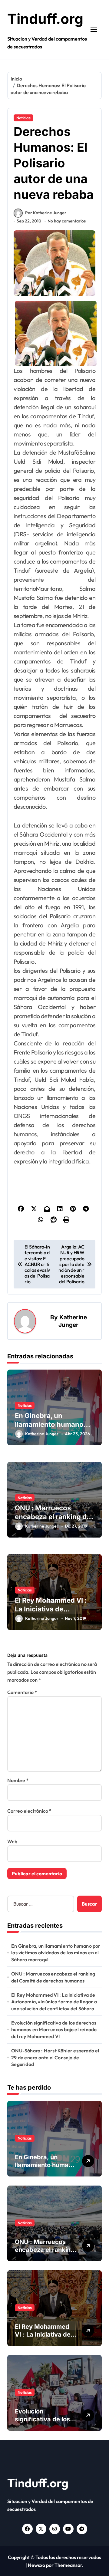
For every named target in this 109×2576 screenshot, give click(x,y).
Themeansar (68, 2565)
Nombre (18, 1780)
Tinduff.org (45, 19)
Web (12, 1841)
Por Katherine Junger (46, 213)
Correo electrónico (29, 1811)
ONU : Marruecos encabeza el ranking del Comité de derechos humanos (53, 1977)
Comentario (22, 1692)
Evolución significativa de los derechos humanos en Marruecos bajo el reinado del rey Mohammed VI (54, 2030)
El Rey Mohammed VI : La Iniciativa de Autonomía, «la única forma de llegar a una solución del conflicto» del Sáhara (54, 2002)
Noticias (23, 118)
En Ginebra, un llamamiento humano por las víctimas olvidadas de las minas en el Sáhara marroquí (56, 1953)
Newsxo (36, 2565)
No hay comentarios (67, 221)
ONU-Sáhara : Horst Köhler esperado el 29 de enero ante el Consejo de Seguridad (55, 2057)
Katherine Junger (73, 1321)
